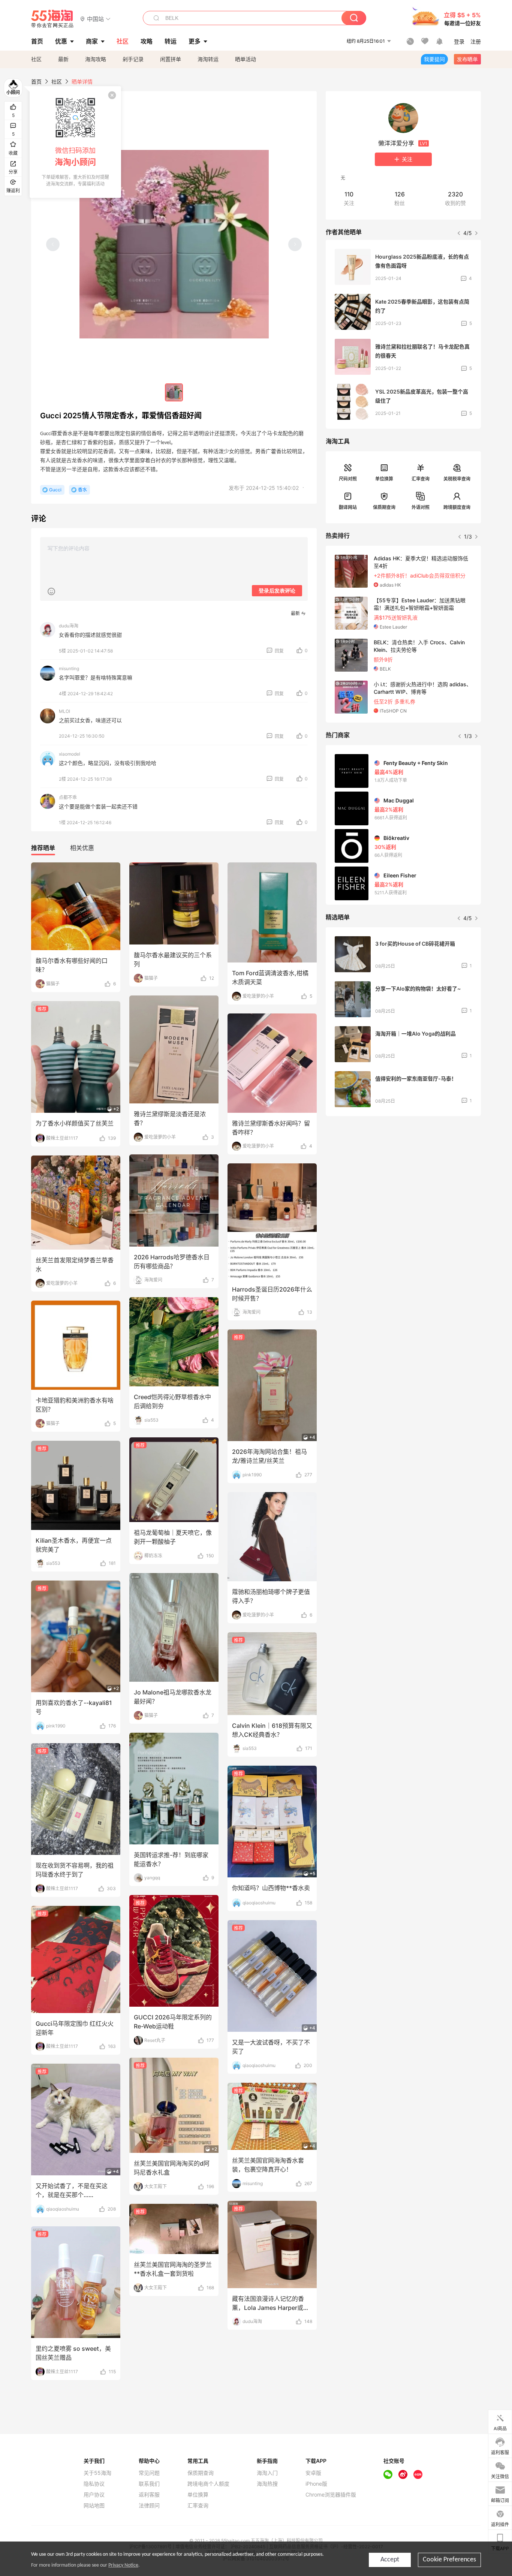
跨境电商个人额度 (208, 2484)
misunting (69, 668)
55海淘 (52, 19)
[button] (95, 19)
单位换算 (384, 479)
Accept (390, 2560)
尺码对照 (348, 479)
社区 (36, 59)
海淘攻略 (96, 59)
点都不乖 (68, 797)
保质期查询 (384, 507)
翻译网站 (348, 507)
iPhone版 (316, 2484)
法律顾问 (149, 2506)
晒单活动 (246, 59)
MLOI (64, 711)
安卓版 (313, 2473)
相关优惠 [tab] (82, 848)
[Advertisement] (403, 1178)
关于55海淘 (97, 2473)
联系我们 (149, 2484)
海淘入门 (267, 2473)
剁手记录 (133, 59)
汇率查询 (421, 479)
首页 (36, 82)
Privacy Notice (123, 2565)
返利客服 (149, 2495)
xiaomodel (70, 754)
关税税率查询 (457, 479)
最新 (63, 59)
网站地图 (94, 2506)
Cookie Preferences (449, 2560)
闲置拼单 (171, 59)
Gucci (55, 490)
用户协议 (94, 2495)
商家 (92, 41)
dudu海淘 (69, 626)
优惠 (61, 41)
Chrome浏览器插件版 (331, 2495)
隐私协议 (94, 2484)
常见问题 (149, 2473)
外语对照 (421, 507)
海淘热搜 (267, 2484)
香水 (82, 490)
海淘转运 (208, 59)
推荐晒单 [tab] (43, 848)
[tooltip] (75, 142)
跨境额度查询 (457, 507)
